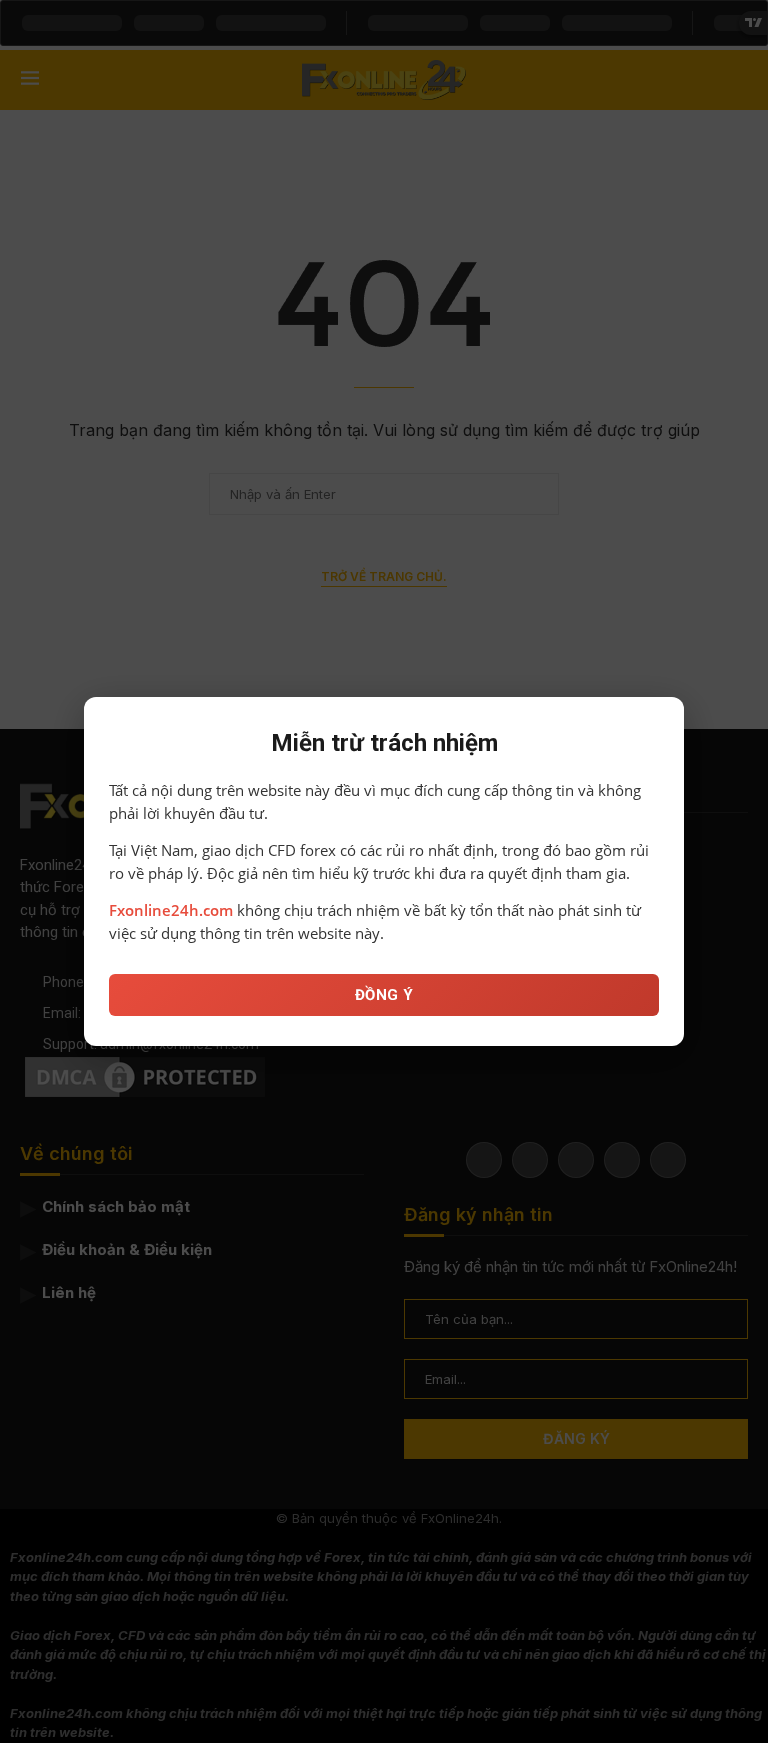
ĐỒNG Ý (384, 995)
